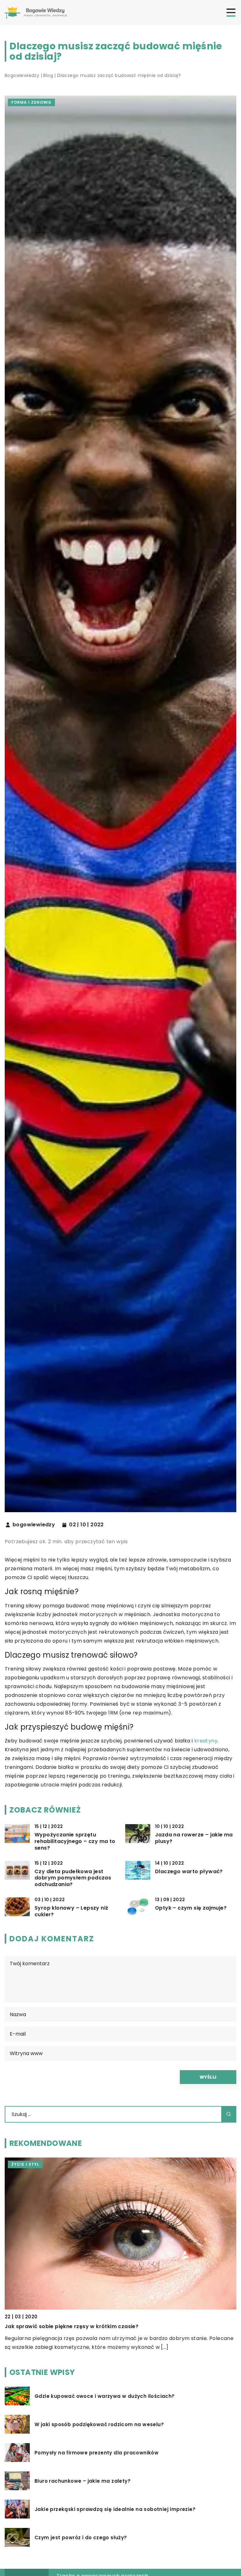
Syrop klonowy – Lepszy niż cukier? (71, 1911)
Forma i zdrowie (31, 102)
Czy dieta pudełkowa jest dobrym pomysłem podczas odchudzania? (73, 1878)
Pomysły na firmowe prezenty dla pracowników (96, 2453)
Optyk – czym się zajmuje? (191, 1908)
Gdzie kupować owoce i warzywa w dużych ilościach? (105, 2396)
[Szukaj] (229, 2114)
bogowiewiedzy (34, 1525)
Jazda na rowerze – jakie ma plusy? (194, 1838)
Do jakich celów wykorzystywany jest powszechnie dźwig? (84, 2326)
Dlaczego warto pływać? (189, 1872)
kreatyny (206, 1741)
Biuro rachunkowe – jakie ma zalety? (83, 2481)
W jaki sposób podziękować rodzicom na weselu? (99, 2425)
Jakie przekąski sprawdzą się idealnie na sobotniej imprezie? (115, 2509)
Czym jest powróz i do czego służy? (81, 2538)
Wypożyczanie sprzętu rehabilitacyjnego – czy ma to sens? (75, 1841)
